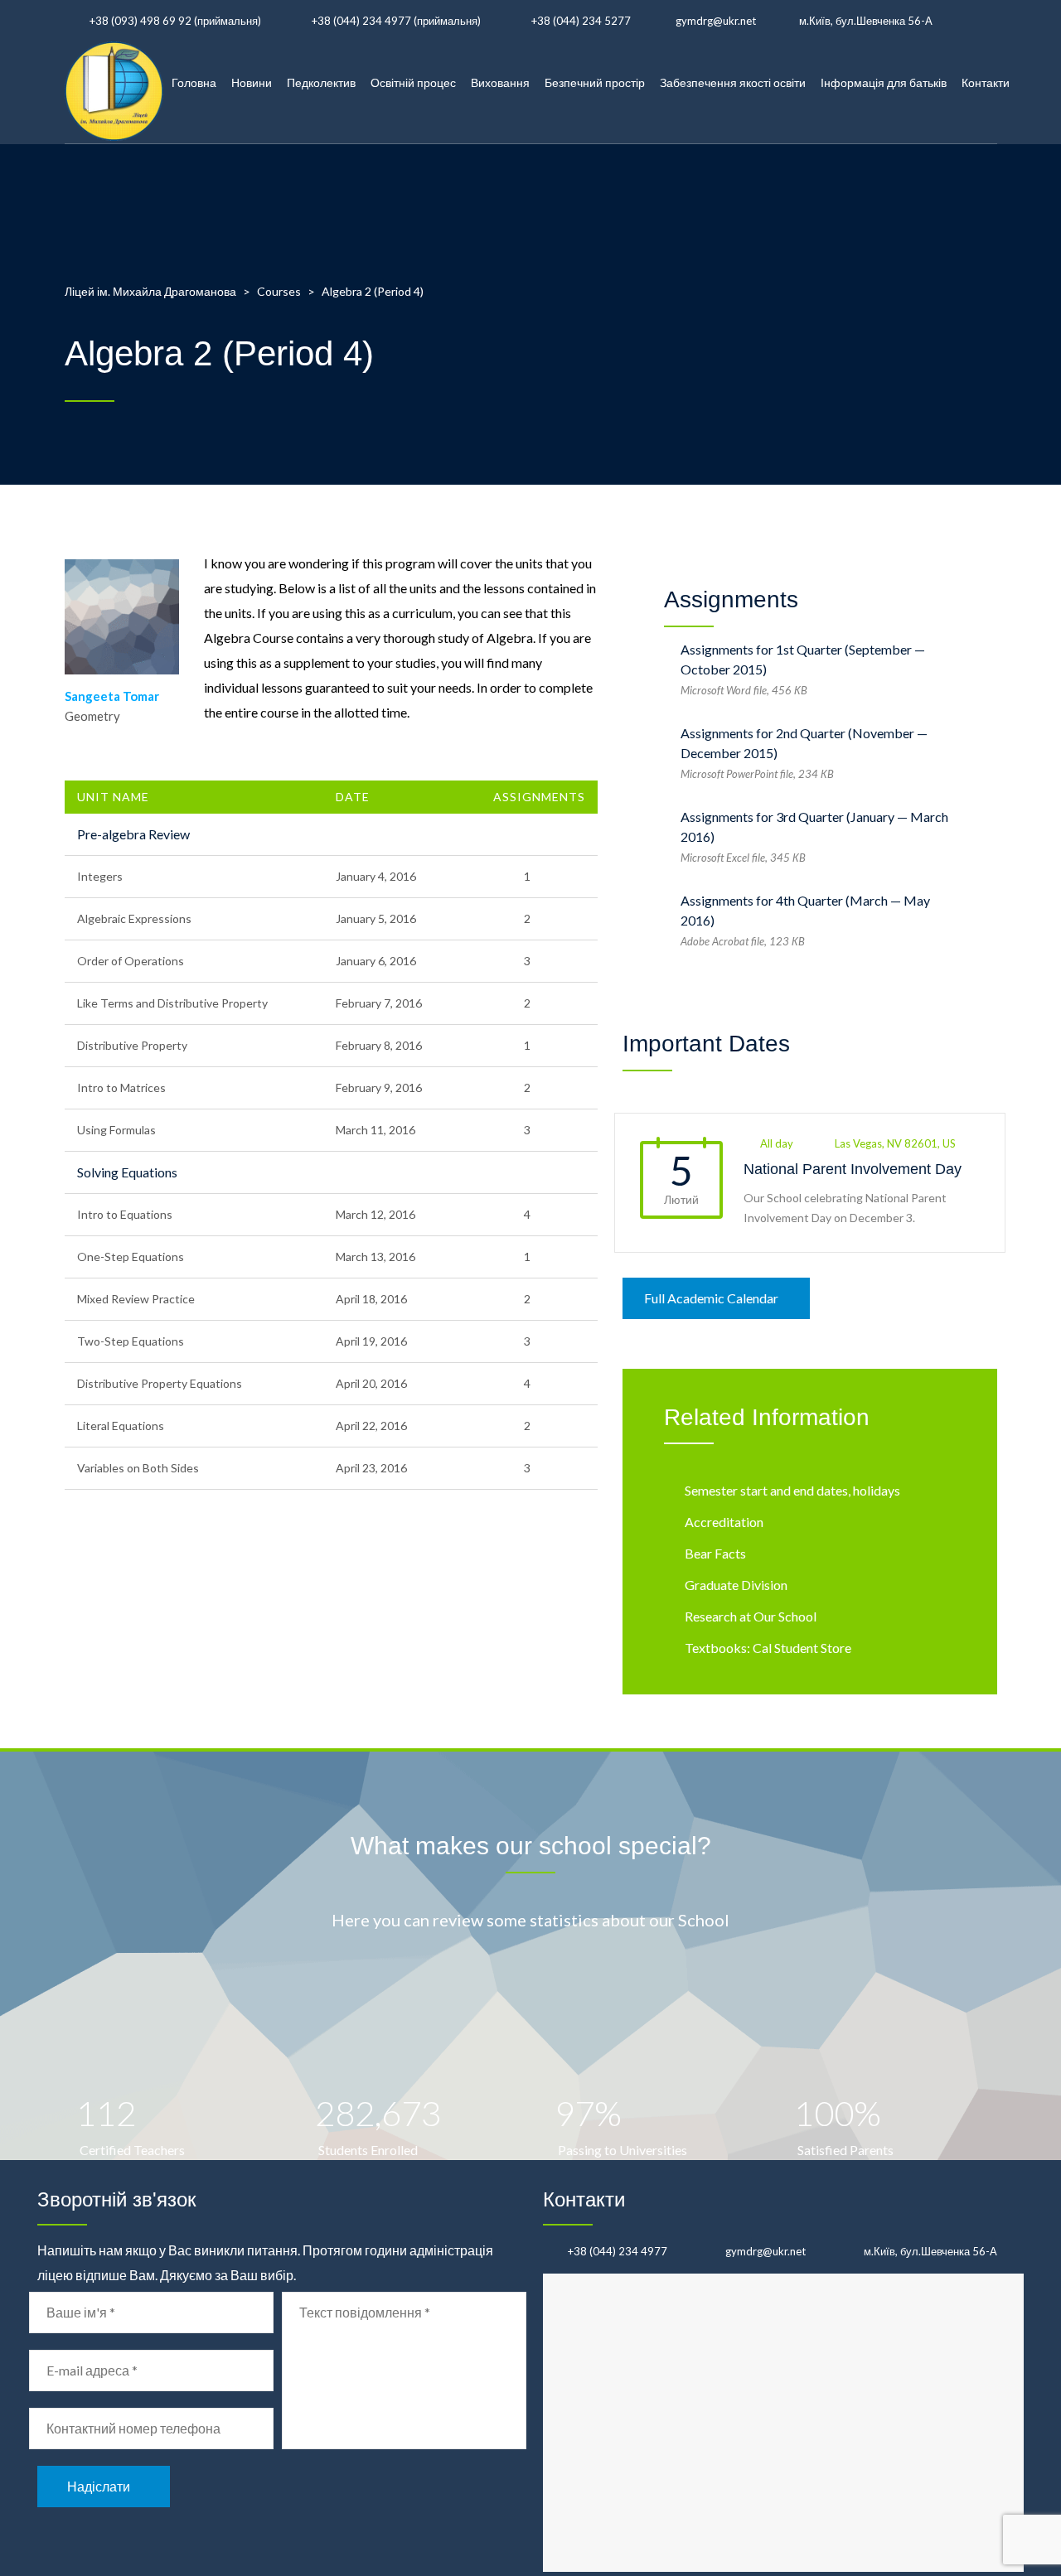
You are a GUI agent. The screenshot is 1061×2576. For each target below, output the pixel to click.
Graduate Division (736, 1585)
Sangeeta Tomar (112, 696)
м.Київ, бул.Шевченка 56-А (866, 21)
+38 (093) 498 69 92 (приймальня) (175, 21)
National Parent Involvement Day (853, 1169)
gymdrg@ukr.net (716, 21)
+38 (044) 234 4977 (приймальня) (396, 21)
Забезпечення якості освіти (733, 82)
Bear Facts (715, 1553)
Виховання (500, 82)
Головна (194, 82)
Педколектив (321, 82)
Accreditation (724, 1522)
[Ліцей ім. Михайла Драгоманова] (114, 83)
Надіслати (99, 2486)
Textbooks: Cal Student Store (768, 1648)
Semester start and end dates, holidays (792, 1490)
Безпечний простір (595, 82)
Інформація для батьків (884, 82)
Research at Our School (751, 1616)
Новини (252, 82)
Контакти (986, 82)
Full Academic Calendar (711, 1298)
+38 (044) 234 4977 (618, 2251)
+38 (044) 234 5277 (581, 21)
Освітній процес (413, 82)
